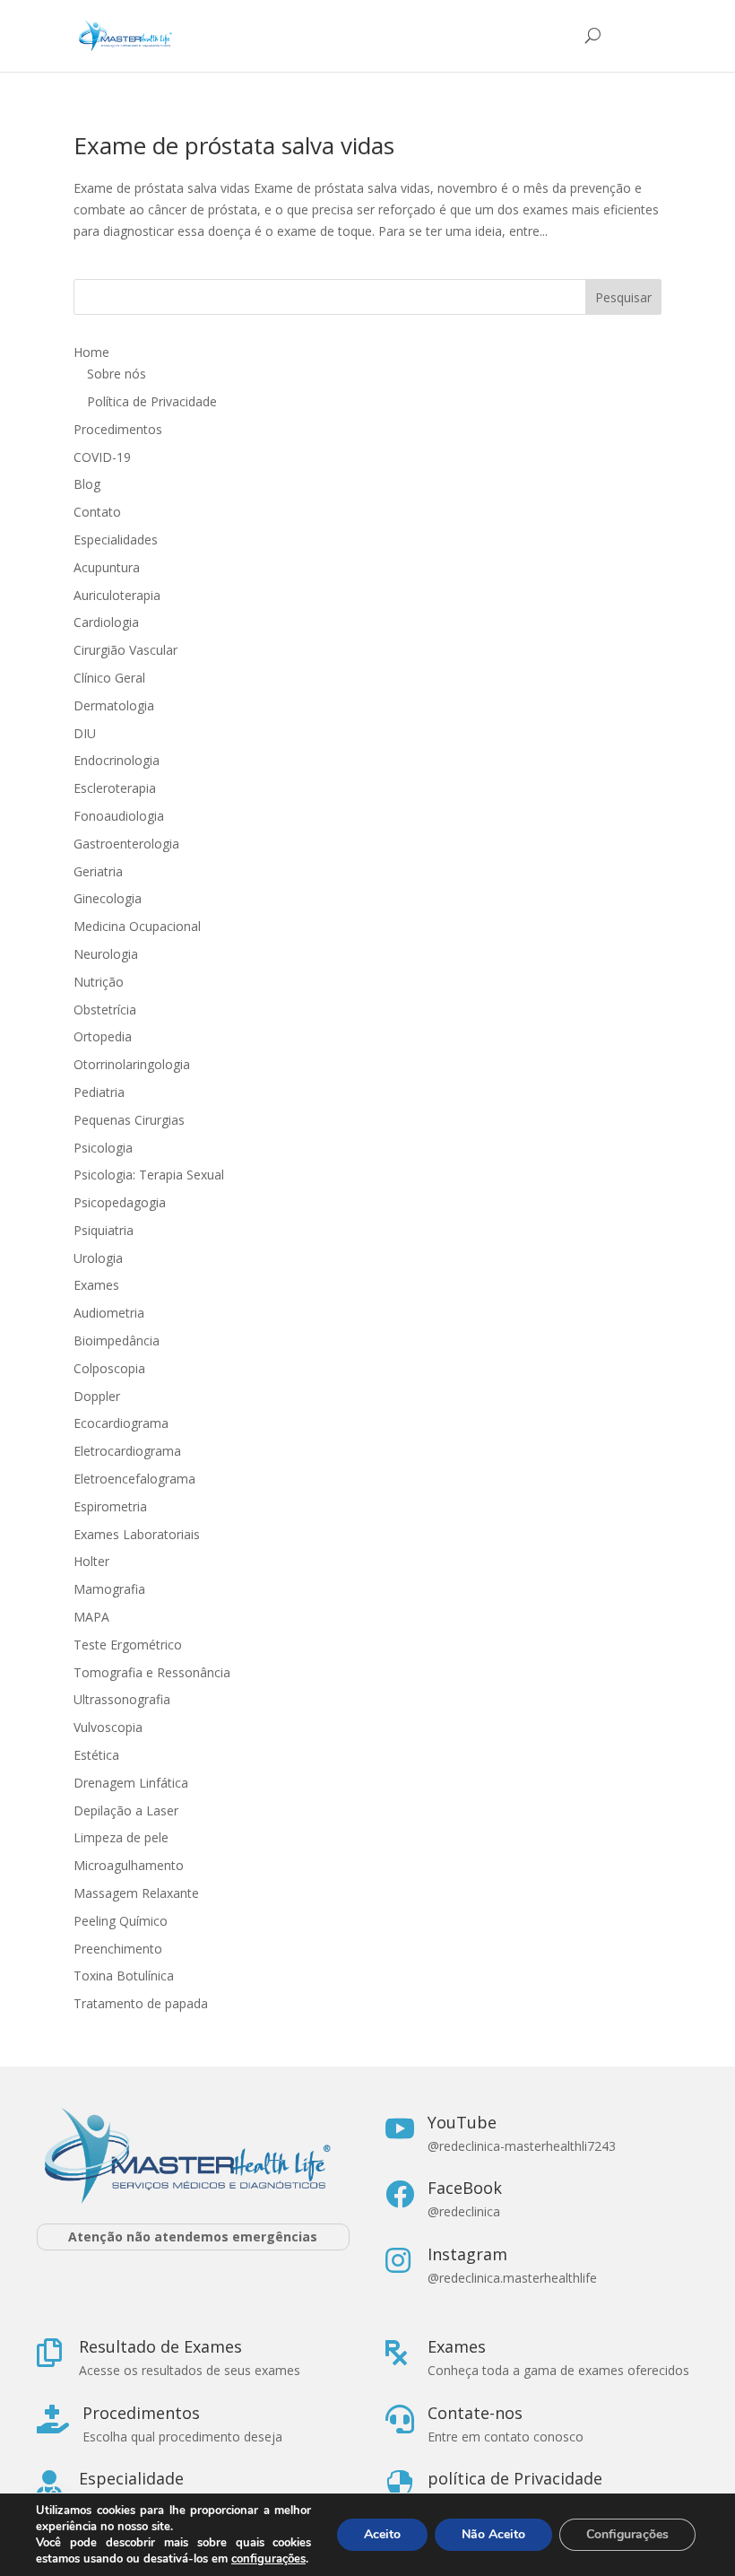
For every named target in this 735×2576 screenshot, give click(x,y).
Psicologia (103, 1148)
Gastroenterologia (126, 844)
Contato (97, 512)
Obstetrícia (105, 1010)
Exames (96, 1285)
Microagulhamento (129, 1865)
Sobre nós (117, 374)
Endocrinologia (117, 760)
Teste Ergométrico (128, 1645)
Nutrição (99, 982)
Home (91, 352)
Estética (96, 1755)
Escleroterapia (115, 788)
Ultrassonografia (124, 1699)
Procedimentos (118, 429)
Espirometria (110, 1506)
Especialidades (116, 540)
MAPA (91, 1617)
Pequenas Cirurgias (129, 1120)
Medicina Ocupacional (137, 926)
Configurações (627, 2534)
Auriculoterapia (117, 595)
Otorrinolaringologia (132, 1064)
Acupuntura (107, 567)
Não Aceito (493, 2534)
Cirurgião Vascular (125, 650)
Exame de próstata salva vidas (234, 145)
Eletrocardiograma (127, 1451)
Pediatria (99, 1092)
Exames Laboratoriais (137, 1534)
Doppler (97, 1396)
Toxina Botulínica (124, 1976)
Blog (87, 484)
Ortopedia (103, 1036)
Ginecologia (108, 898)
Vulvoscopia (108, 1727)
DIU (85, 733)
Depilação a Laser (126, 1810)
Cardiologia (106, 622)
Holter (91, 1561)
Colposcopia (109, 1368)
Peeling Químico (121, 1921)
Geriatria (98, 871)
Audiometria (109, 1313)
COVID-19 (102, 457)
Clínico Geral (109, 678)
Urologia (98, 1258)
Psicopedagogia (120, 1202)
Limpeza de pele (121, 1837)
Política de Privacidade (152, 401)
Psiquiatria (104, 1230)
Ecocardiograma (121, 1423)
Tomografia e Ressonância (152, 1672)
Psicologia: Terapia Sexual (149, 1175)
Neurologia (106, 954)
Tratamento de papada (141, 2003)
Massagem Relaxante (136, 1893)
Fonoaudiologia (119, 816)
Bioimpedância (117, 1340)
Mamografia (109, 1589)
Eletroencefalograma (134, 1479)
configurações (268, 2559)
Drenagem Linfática (131, 1783)
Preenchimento (118, 1949)
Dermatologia (114, 705)
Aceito (382, 2534)
